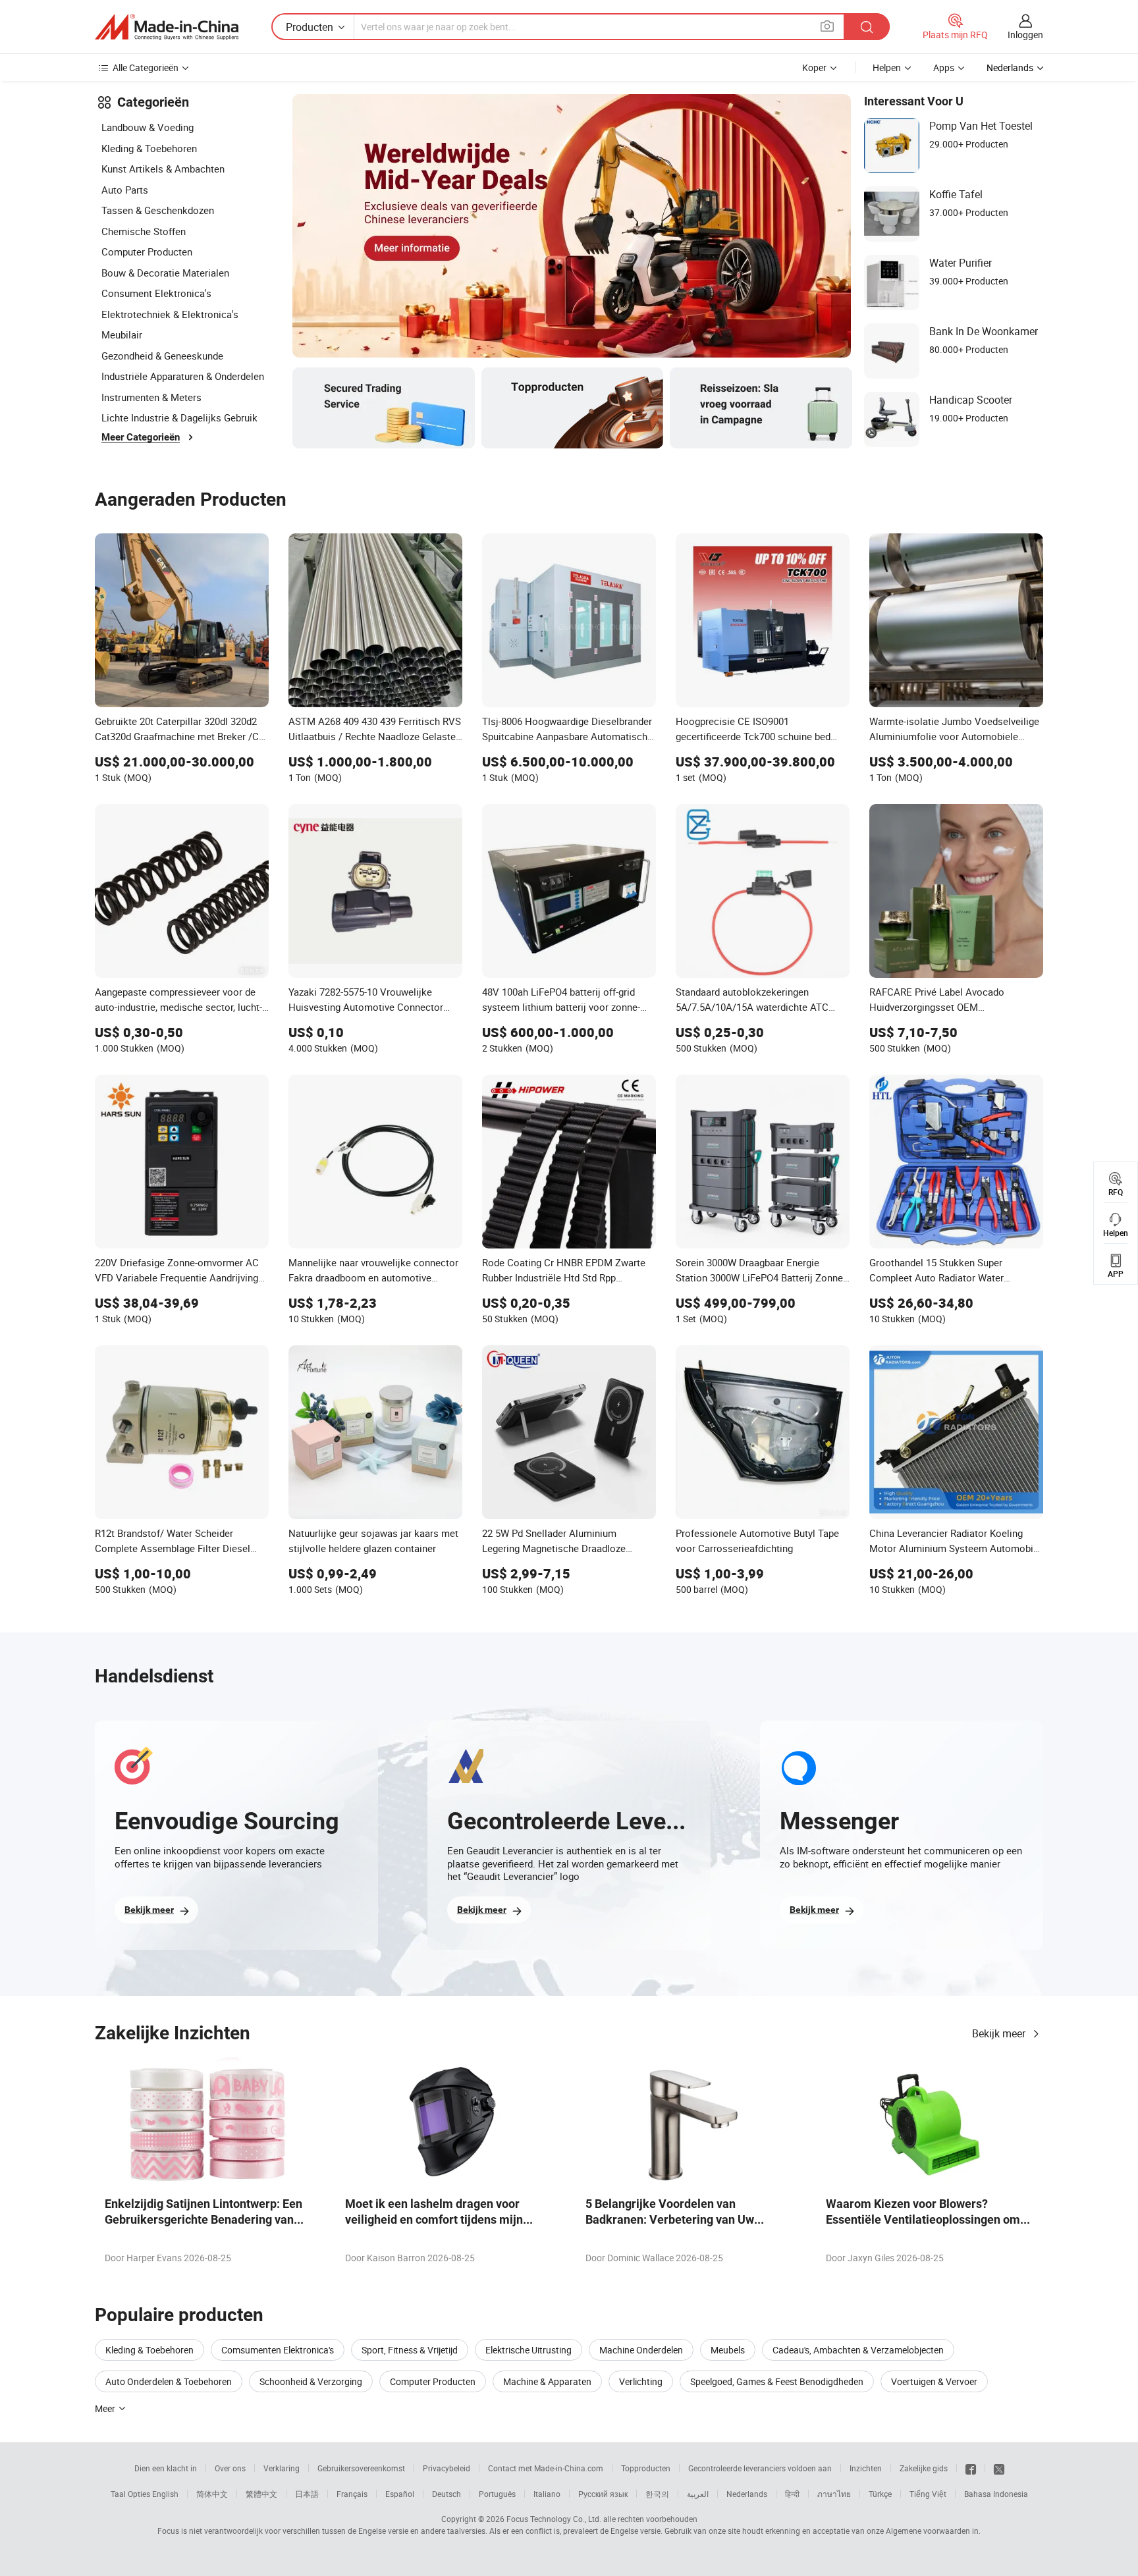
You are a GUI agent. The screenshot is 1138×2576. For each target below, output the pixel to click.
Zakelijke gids (924, 2468)
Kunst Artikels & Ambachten (163, 169)
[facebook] (971, 2468)
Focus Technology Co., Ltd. (554, 2519)
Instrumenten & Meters (151, 397)
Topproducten (646, 2468)
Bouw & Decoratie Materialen (165, 273)
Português (497, 2494)
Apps (944, 67)
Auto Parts (125, 190)
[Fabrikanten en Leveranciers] (167, 27)
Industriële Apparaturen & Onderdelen (183, 376)
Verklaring (282, 2468)
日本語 (307, 2494)
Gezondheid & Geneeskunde (162, 356)
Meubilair (122, 335)
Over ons (230, 2468)
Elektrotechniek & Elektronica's (170, 314)
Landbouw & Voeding (148, 127)
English (165, 2494)
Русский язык (603, 2494)
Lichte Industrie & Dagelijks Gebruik (179, 417)
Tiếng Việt (928, 2494)
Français (352, 2494)
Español (400, 2494)
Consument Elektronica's (156, 293)
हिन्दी (792, 2494)
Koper (814, 67)
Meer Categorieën (141, 437)
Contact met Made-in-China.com (546, 2468)
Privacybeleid (447, 2468)
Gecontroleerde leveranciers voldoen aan (760, 2468)
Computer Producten (147, 252)
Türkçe (880, 2494)
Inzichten (866, 2468)
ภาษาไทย (834, 2494)
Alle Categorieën (146, 67)
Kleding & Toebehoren (149, 148)
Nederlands (747, 2494)
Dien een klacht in (166, 2468)
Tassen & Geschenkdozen (158, 210)
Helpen (887, 67)
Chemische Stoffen (144, 231)
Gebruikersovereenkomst (361, 2468)
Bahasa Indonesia (996, 2494)
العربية (698, 2494)
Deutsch (447, 2494)
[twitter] (999, 2468)
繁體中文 (261, 2494)
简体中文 (212, 2494)
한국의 (657, 2494)
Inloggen (1025, 35)
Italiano (547, 2494)
